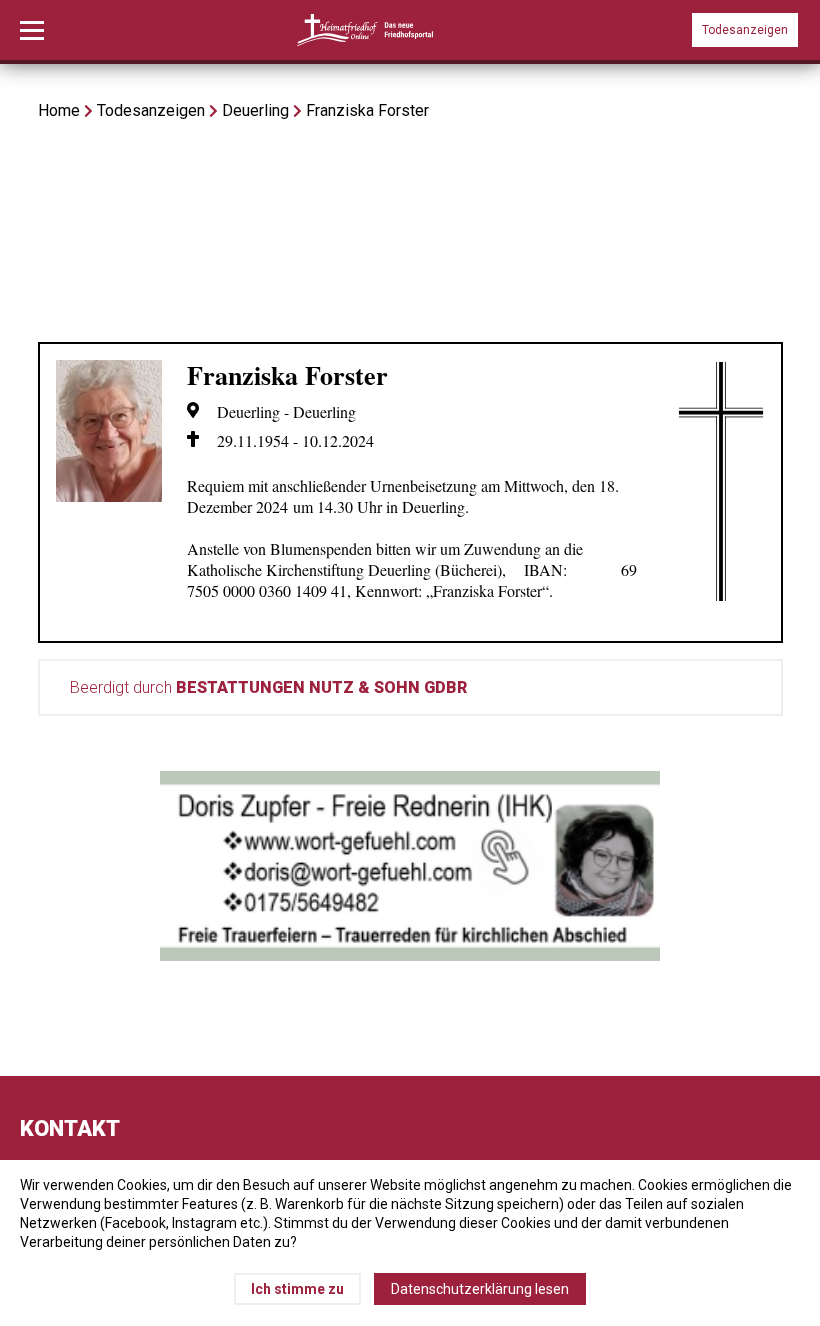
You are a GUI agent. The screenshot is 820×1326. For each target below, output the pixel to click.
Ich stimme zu (297, 1289)
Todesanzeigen (745, 30)
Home (59, 110)
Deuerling (255, 110)
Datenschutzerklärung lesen (480, 1289)
